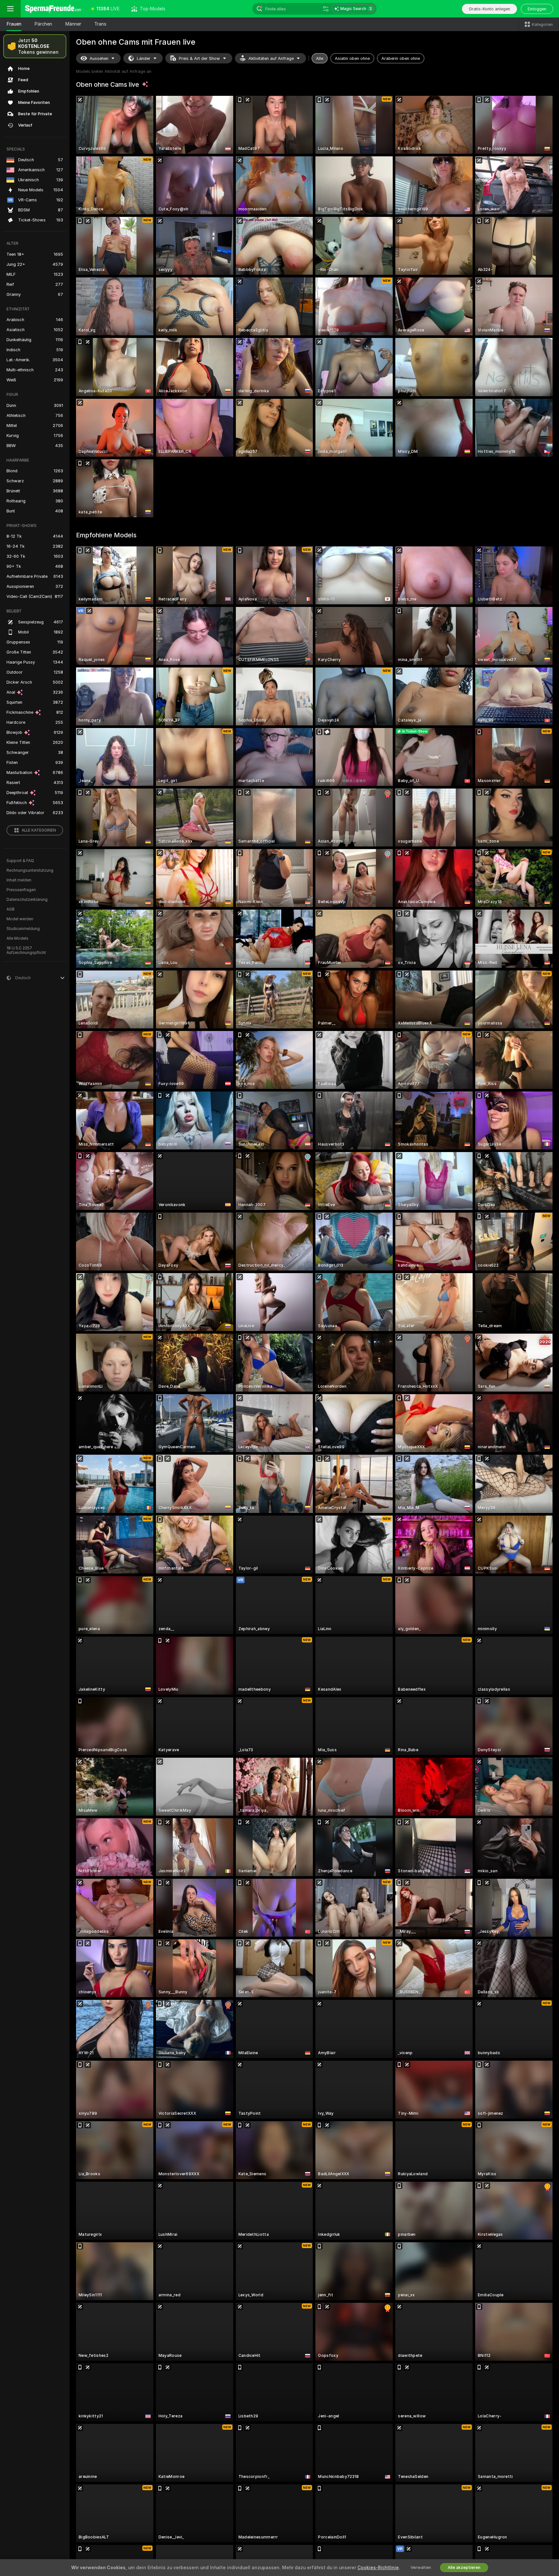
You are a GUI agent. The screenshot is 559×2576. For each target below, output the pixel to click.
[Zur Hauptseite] (53, 9)
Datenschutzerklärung (27, 900)
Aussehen (99, 58)
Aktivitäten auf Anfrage (271, 58)
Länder (144, 58)
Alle (320, 58)
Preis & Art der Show (199, 58)
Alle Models (17, 938)
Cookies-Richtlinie (378, 2568)
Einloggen (537, 9)
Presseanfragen (21, 890)
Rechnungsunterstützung (30, 870)
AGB (11, 909)
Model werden (20, 919)
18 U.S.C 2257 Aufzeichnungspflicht (26, 950)
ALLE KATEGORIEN (39, 830)
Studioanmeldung (23, 929)
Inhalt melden (19, 880)
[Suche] (326, 9)
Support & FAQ (20, 861)
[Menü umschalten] (10, 9)
